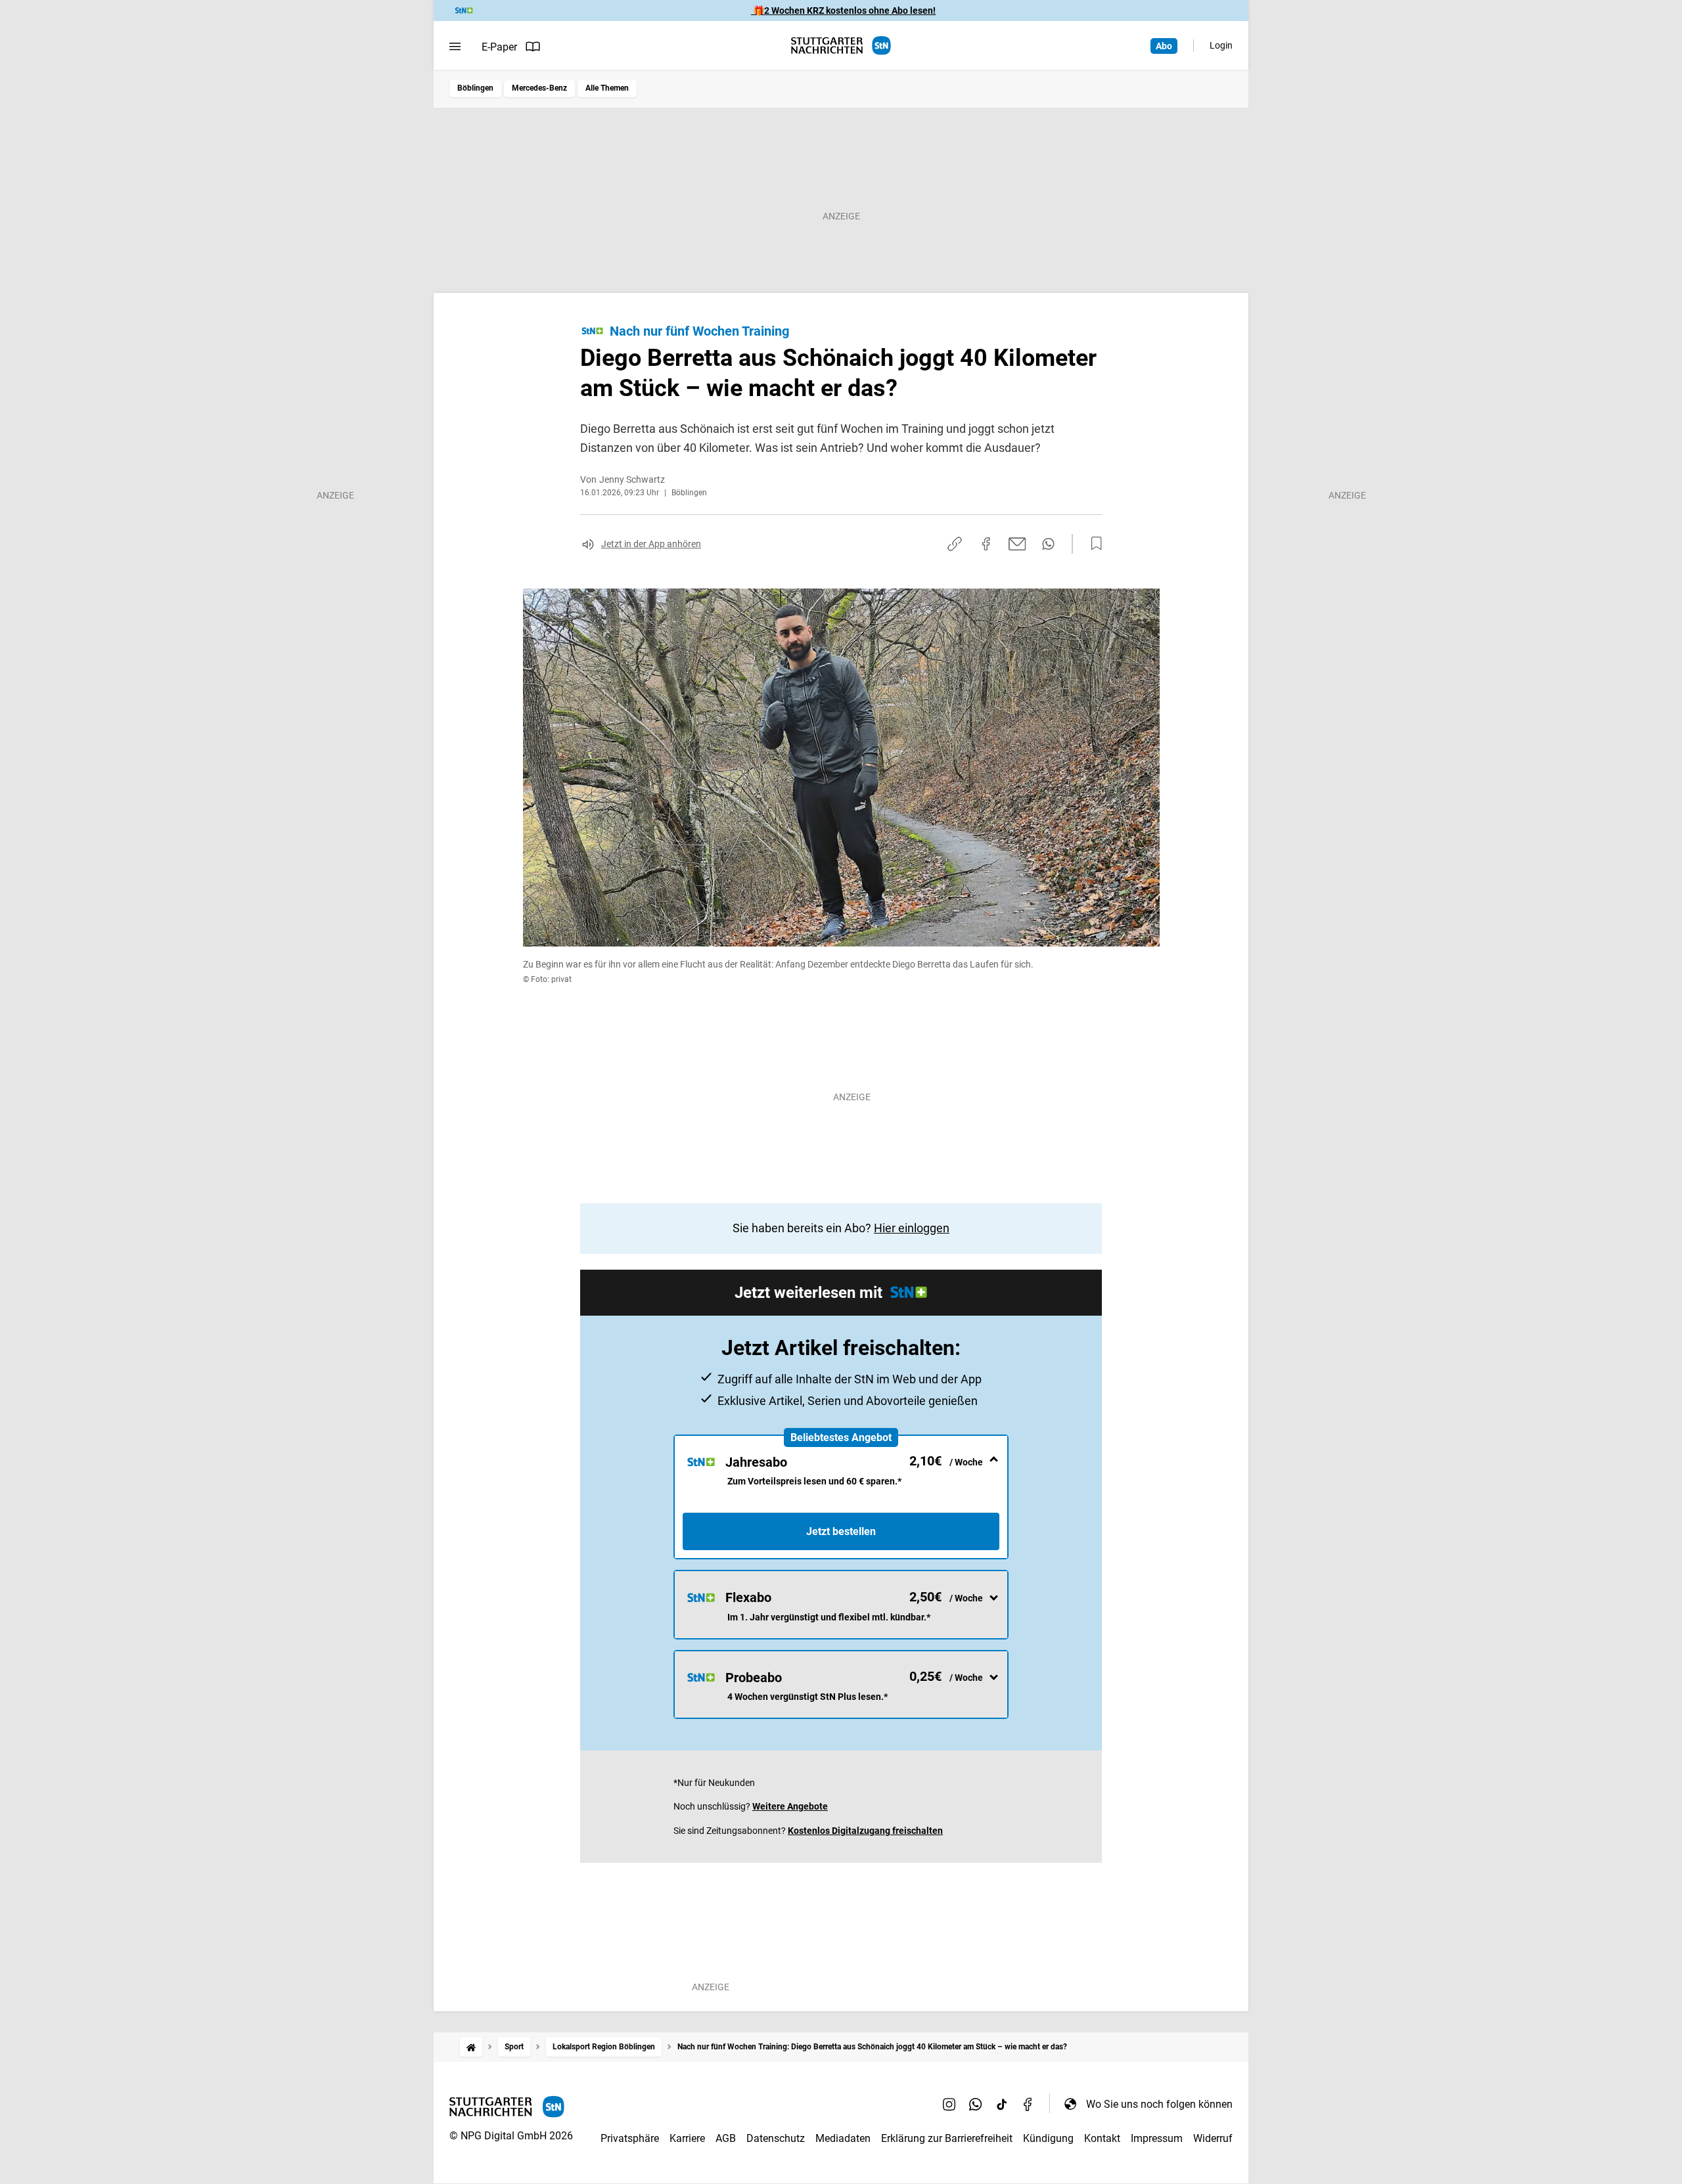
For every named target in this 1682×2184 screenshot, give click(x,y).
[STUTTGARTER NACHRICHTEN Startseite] (841, 46)
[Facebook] (1028, 2104)
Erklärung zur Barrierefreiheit (947, 2138)
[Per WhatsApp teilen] (1048, 544)
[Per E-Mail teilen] (1017, 544)
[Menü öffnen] (455, 47)
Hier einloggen (912, 1228)
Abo (1164, 46)
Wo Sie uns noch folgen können (1159, 2104)
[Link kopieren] (955, 544)
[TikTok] (1002, 2104)
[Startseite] (471, 2047)
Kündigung (1048, 2138)
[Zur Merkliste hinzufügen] (1093, 544)
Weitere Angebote (790, 1806)
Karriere (687, 2138)
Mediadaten (843, 2138)
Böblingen (475, 88)
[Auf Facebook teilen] (986, 544)
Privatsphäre (630, 2138)
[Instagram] (949, 2104)
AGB (726, 2138)
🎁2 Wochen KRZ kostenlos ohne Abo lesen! (843, 11)
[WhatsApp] (976, 2104)
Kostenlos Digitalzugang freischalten (865, 1831)
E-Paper (499, 47)
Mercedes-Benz (539, 88)
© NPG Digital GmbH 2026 (511, 2136)
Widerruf (1213, 2138)
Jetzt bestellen (841, 1531)
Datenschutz (776, 2138)
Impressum (1157, 2138)
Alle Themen (607, 88)
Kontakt (1102, 2138)
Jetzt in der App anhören (651, 544)
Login (1221, 45)
